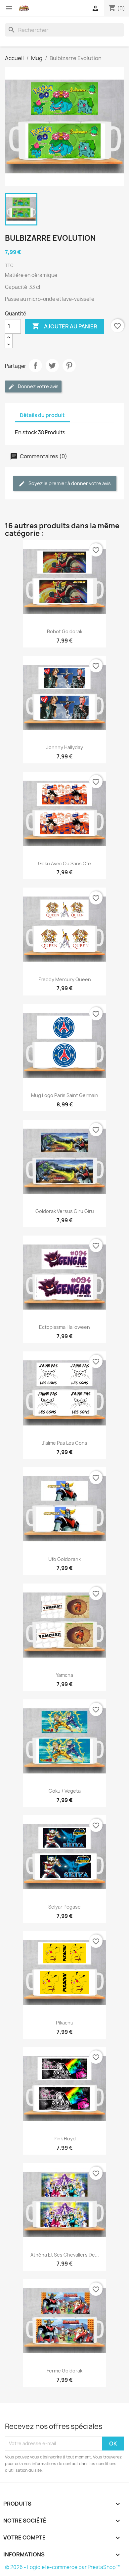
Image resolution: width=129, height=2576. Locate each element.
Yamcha (64, 1675)
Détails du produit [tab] (42, 415)
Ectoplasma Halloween (64, 1327)
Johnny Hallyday (65, 747)
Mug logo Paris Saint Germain (65, 1095)
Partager (35, 366)
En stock (26, 432)
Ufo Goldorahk (64, 1559)
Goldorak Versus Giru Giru (65, 1211)
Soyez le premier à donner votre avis (69, 483)
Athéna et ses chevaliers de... (65, 2255)
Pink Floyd (65, 2139)
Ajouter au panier (64, 326)
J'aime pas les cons (65, 1443)
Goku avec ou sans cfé (64, 863)
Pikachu (65, 2023)
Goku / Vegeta (65, 1791)
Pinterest (69, 366)
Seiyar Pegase (64, 1907)
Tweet (52, 366)
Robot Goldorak (65, 631)
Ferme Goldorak (64, 2371)
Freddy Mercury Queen (65, 979)
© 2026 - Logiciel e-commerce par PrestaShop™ (63, 2567)
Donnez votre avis (38, 386)
